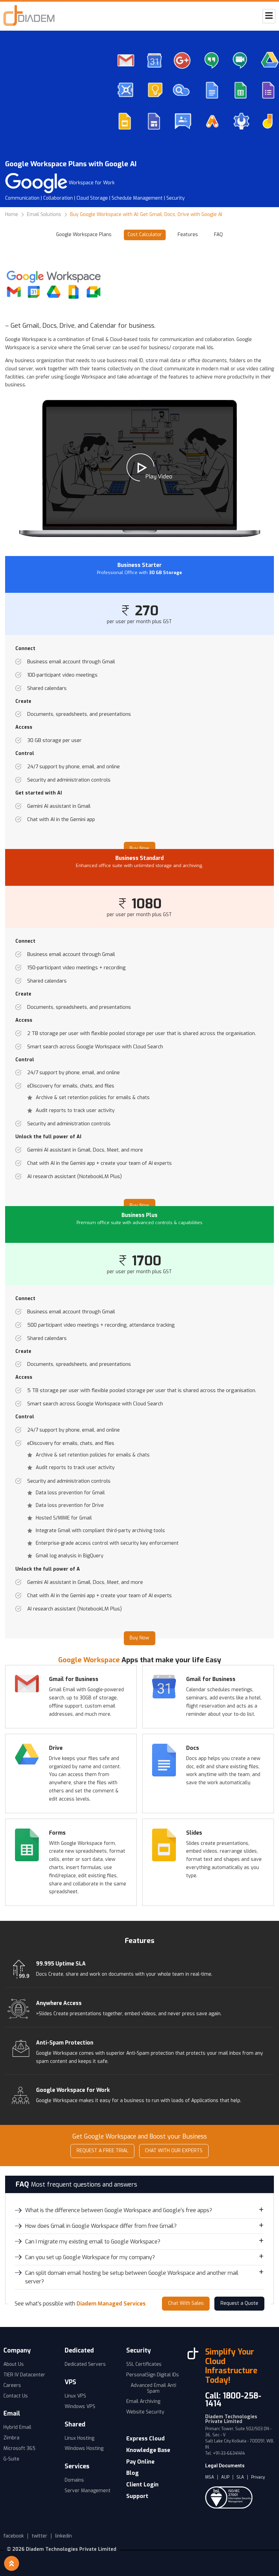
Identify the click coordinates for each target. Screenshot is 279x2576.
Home (12, 215)
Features (188, 235)
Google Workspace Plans (84, 235)
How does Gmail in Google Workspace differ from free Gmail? (101, 2226)
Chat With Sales (186, 2303)
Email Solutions (44, 215)
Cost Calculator (145, 235)
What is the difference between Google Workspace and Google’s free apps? (119, 2210)
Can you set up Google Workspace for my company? (90, 2257)
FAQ (218, 235)
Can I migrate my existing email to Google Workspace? (93, 2242)
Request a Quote (239, 2303)
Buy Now (139, 1638)
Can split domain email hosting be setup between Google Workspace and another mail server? (132, 2277)
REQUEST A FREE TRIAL (102, 2151)
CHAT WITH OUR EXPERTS (174, 2151)
